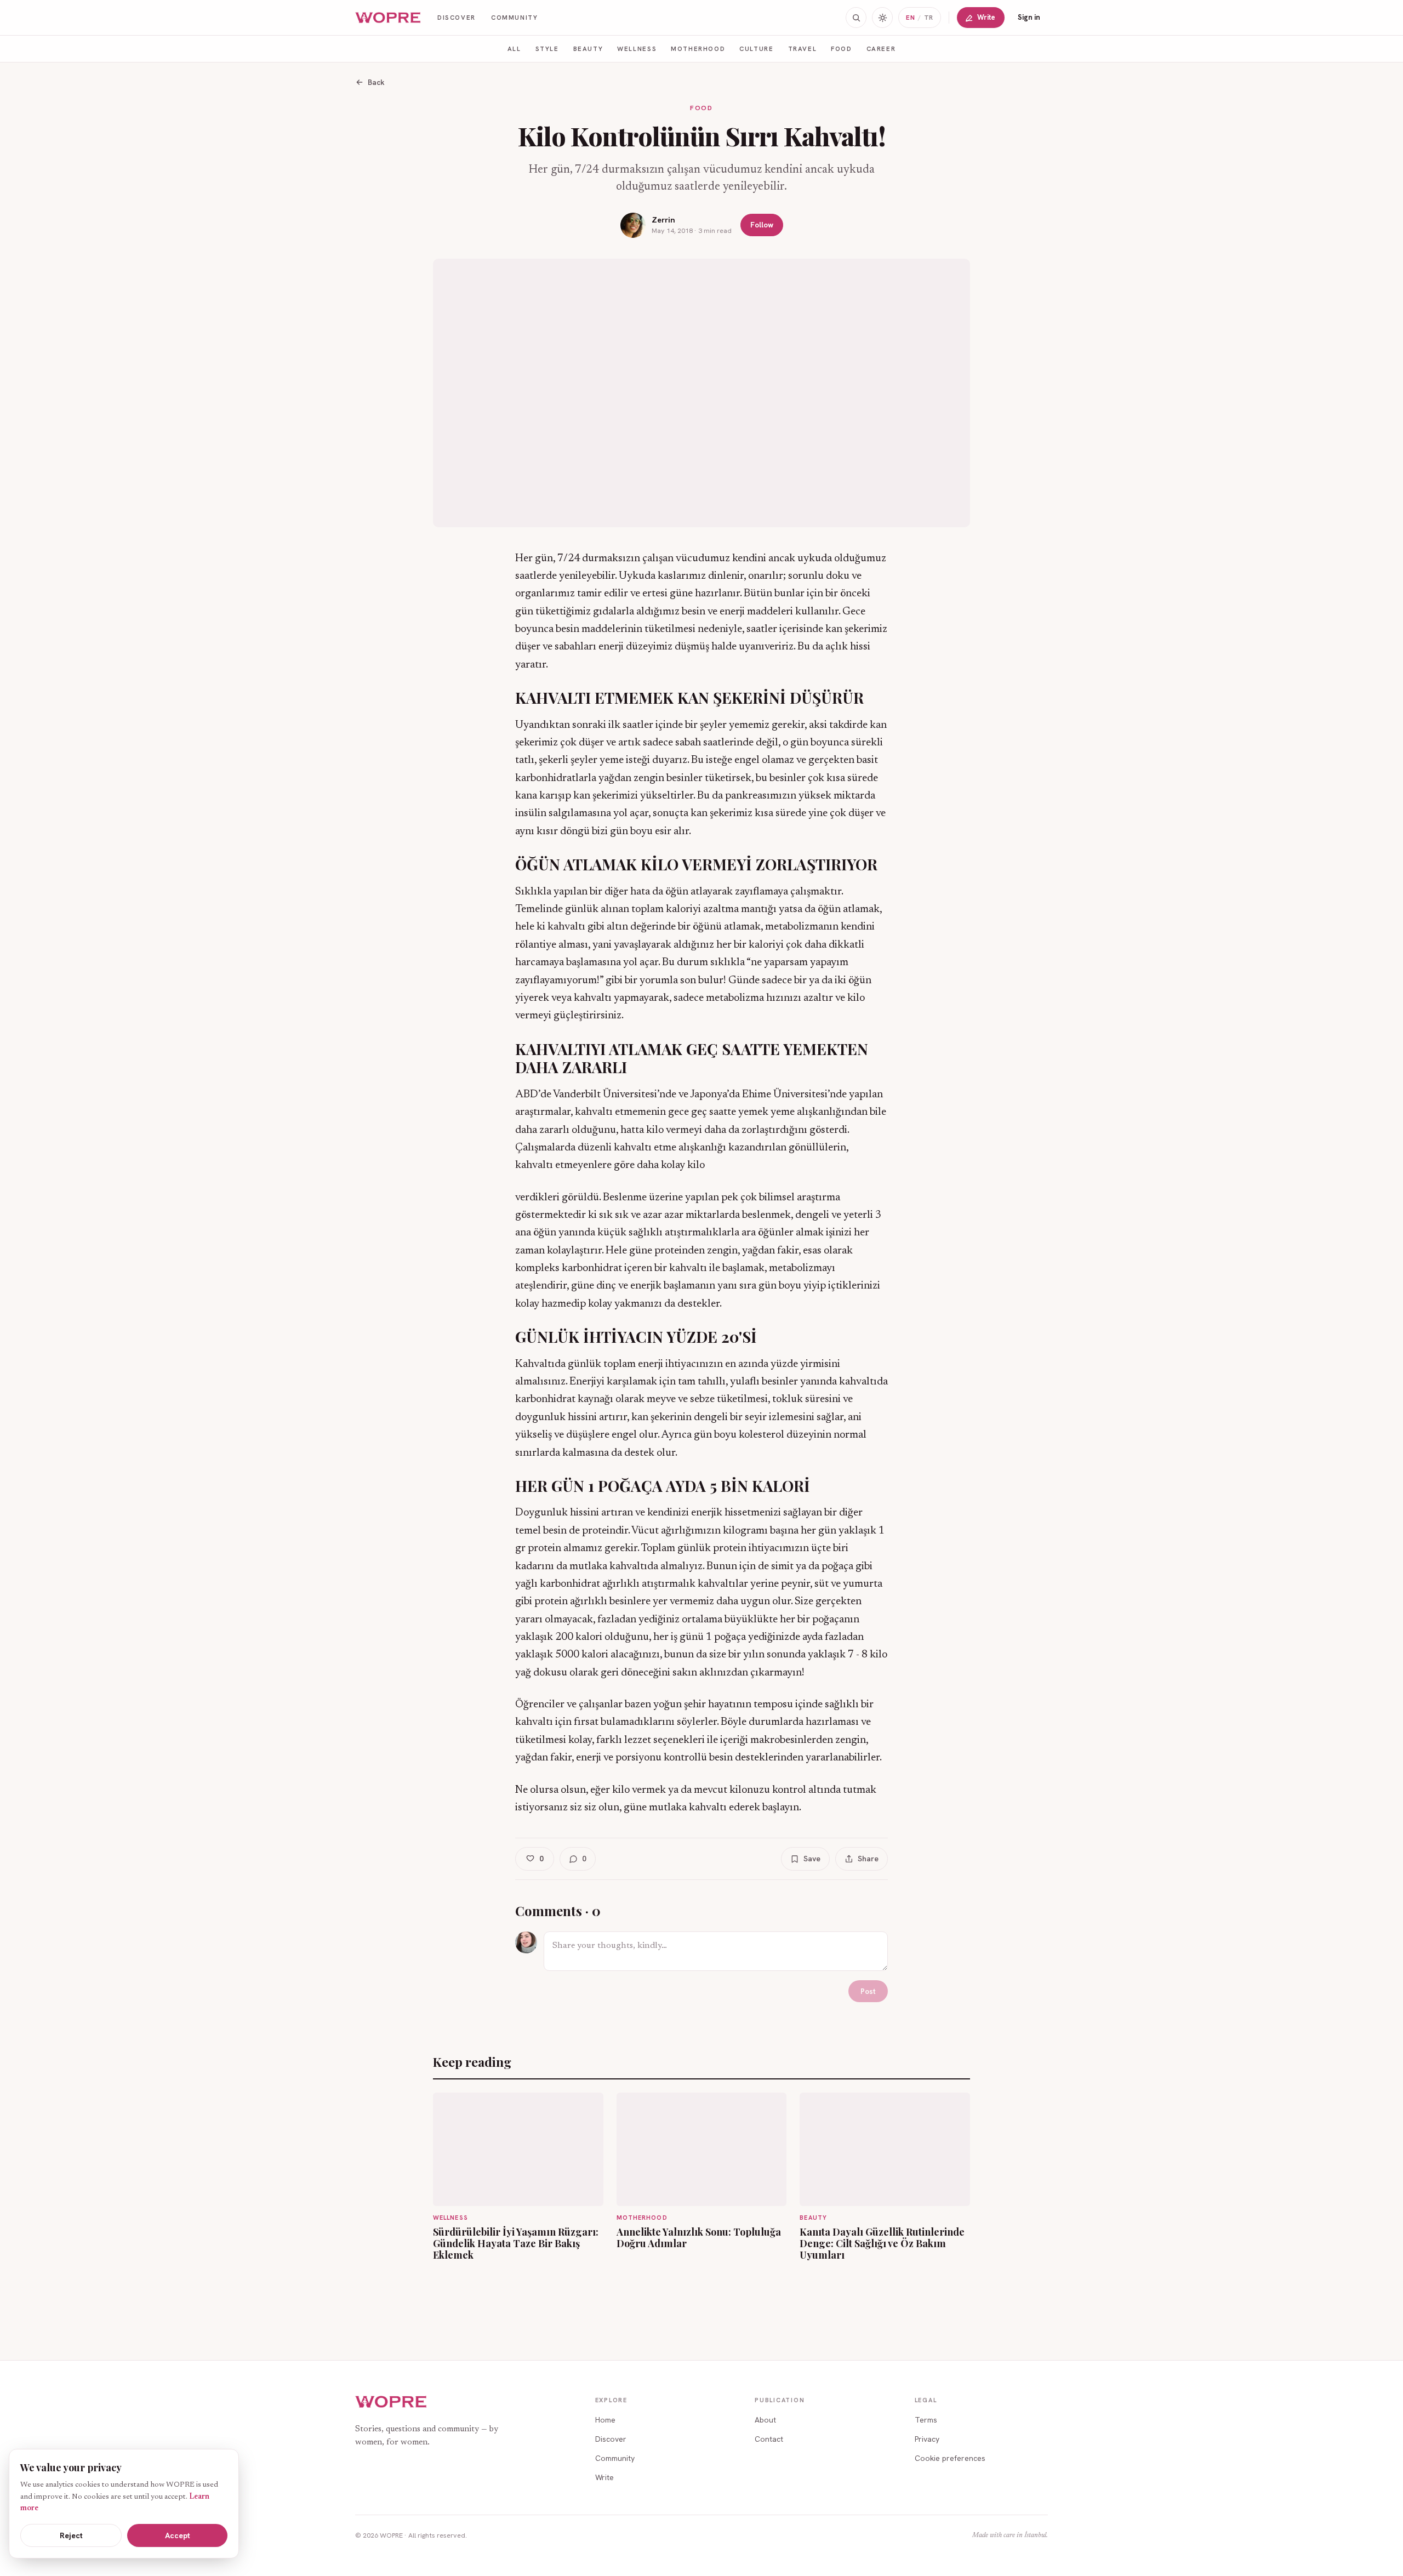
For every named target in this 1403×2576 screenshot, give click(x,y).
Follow (762, 225)
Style (547, 49)
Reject (71, 2535)
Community (515, 17)
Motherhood (698, 49)
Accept (178, 2535)
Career (881, 49)
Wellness (637, 49)
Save (812, 1859)
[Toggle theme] (882, 18)
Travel (803, 49)
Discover (457, 17)
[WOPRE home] (389, 18)
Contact (769, 2439)
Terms (926, 2420)
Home (605, 2420)
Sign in (1029, 17)
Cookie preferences (950, 2458)
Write (986, 17)
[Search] (856, 18)
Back (376, 82)
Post (868, 1991)
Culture (756, 49)
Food (841, 49)
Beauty (588, 49)
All (514, 49)
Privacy (927, 2439)
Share (868, 1859)
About (765, 2420)
